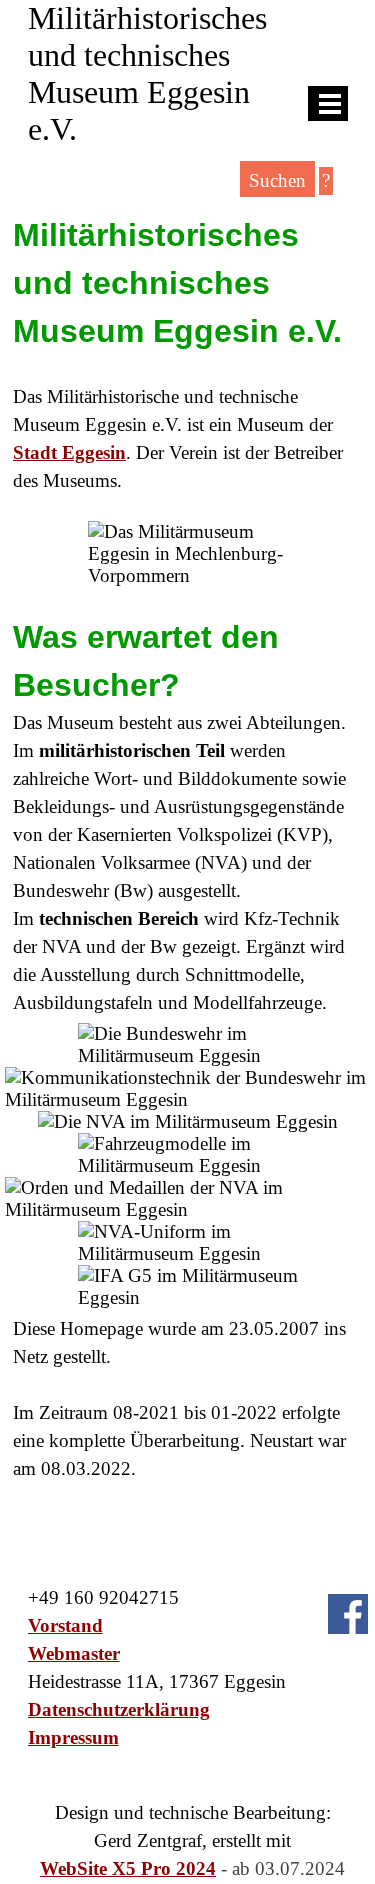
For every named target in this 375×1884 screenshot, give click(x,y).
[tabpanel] (187, 353)
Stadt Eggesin (69, 452)
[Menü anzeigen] (330, 103)
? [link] (326, 180)
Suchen (277, 180)
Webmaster (74, 1653)
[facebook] (348, 1614)
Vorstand (65, 1625)
